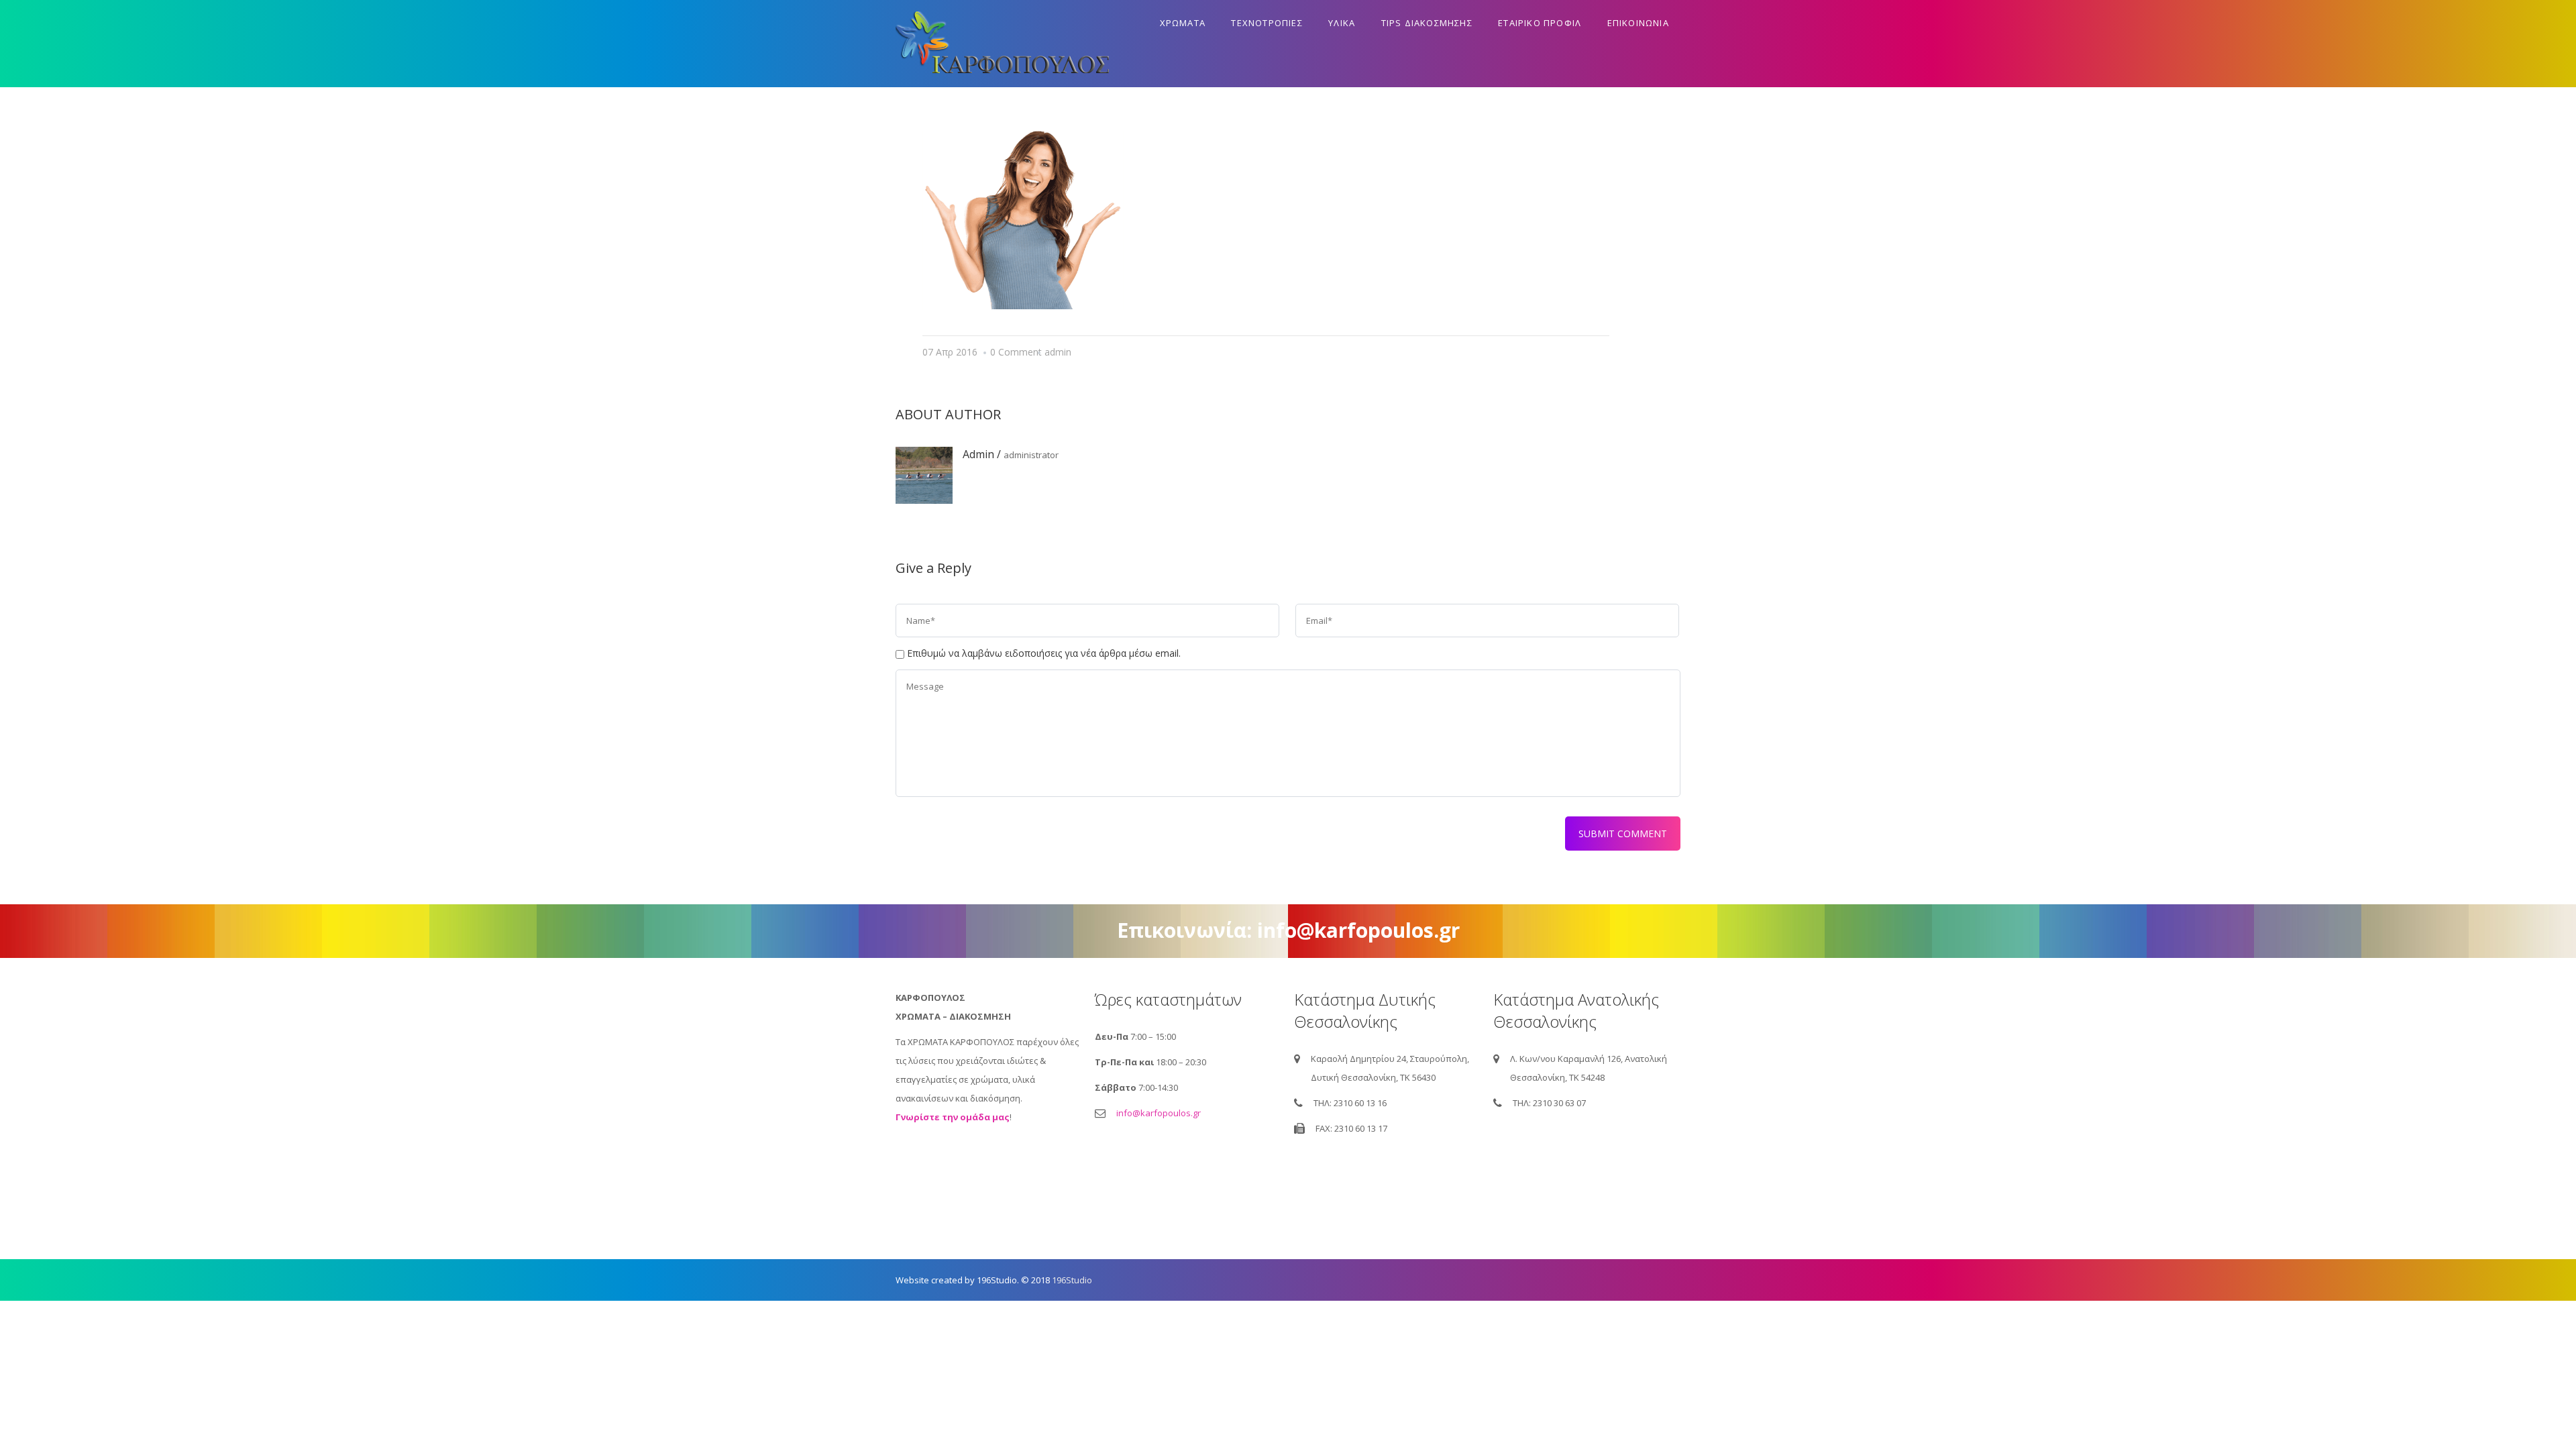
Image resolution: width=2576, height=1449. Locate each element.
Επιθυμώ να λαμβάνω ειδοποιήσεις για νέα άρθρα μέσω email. (1044, 653)
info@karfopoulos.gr (1159, 1113)
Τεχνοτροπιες (1267, 23)
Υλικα (1342, 23)
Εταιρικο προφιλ (1540, 23)
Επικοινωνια (1638, 23)
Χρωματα (1183, 23)
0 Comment (1016, 352)
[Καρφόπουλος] (1002, 44)
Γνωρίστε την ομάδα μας (953, 1117)
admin (1058, 352)
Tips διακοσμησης (1427, 23)
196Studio (1072, 1280)
